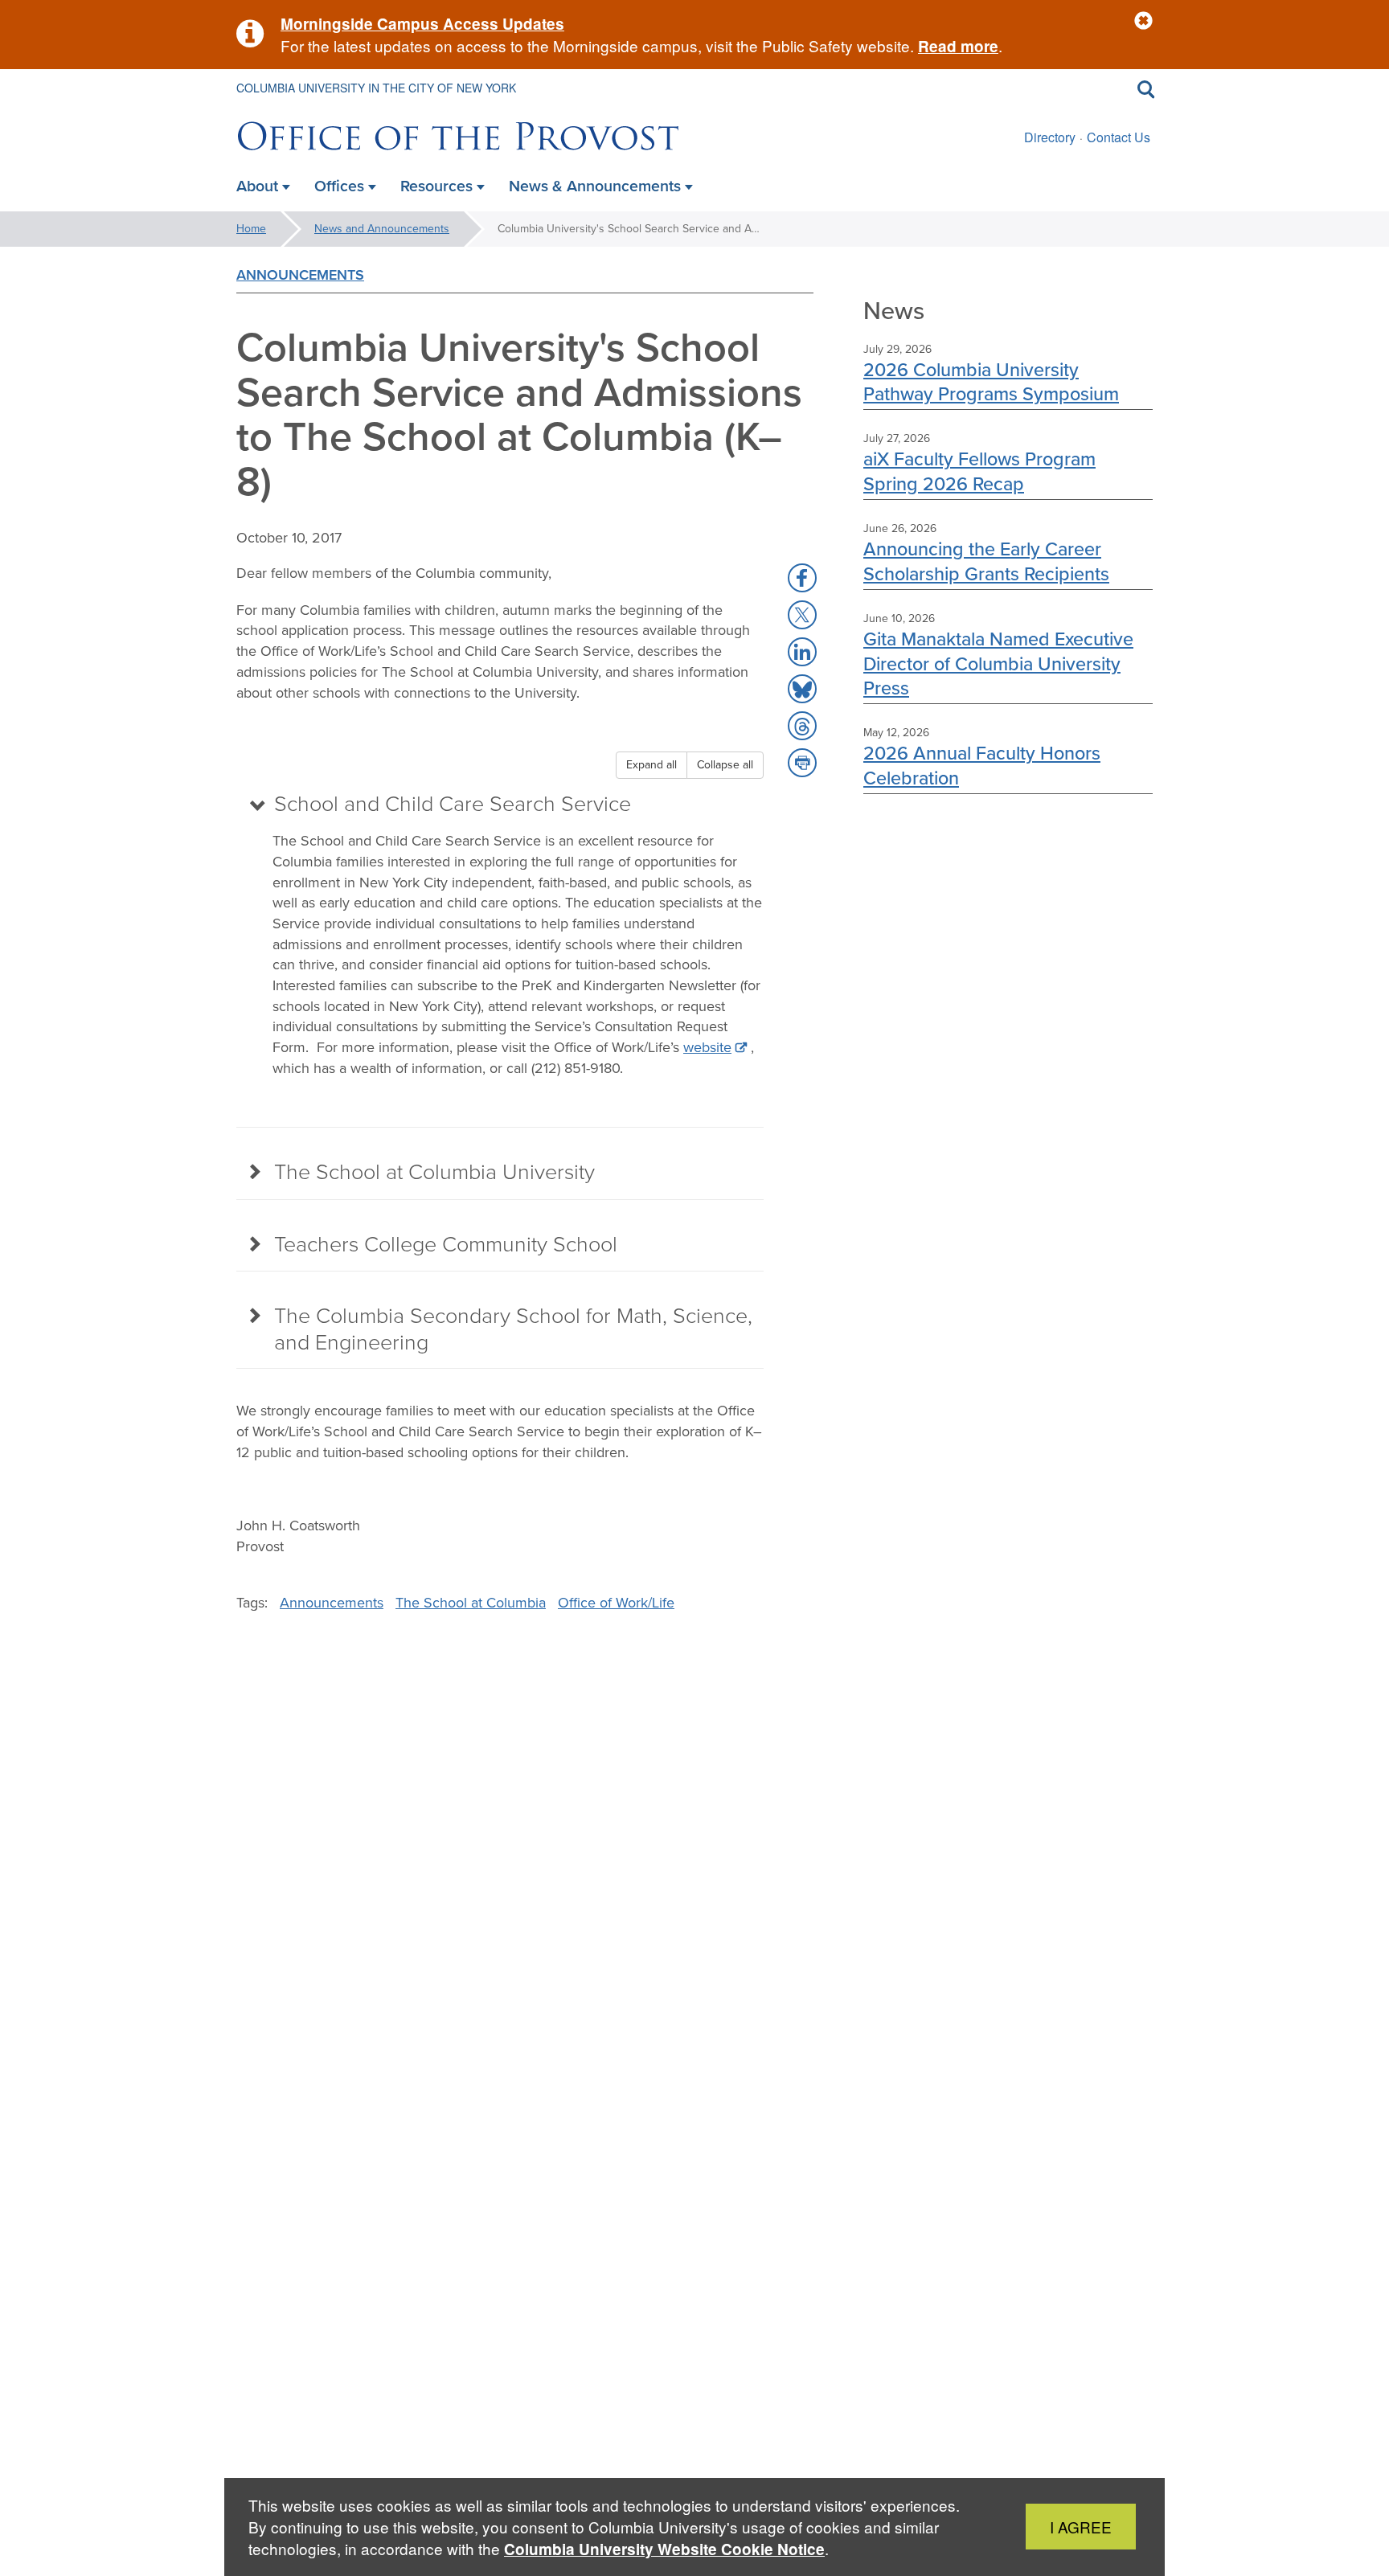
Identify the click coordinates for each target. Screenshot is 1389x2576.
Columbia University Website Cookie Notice (664, 2549)
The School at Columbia (471, 1603)
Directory (1050, 137)
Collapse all (725, 765)
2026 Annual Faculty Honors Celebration (982, 765)
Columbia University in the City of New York (376, 88)
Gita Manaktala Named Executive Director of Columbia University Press (998, 663)
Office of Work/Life (616, 1603)
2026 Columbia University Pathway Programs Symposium (991, 381)
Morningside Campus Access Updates (422, 24)
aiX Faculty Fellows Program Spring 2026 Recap (979, 471)
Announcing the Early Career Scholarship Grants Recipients (986, 561)
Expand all (651, 765)
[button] (1143, 21)
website (707, 1047)
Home (251, 229)
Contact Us (1119, 137)
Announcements (300, 275)
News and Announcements (382, 229)
